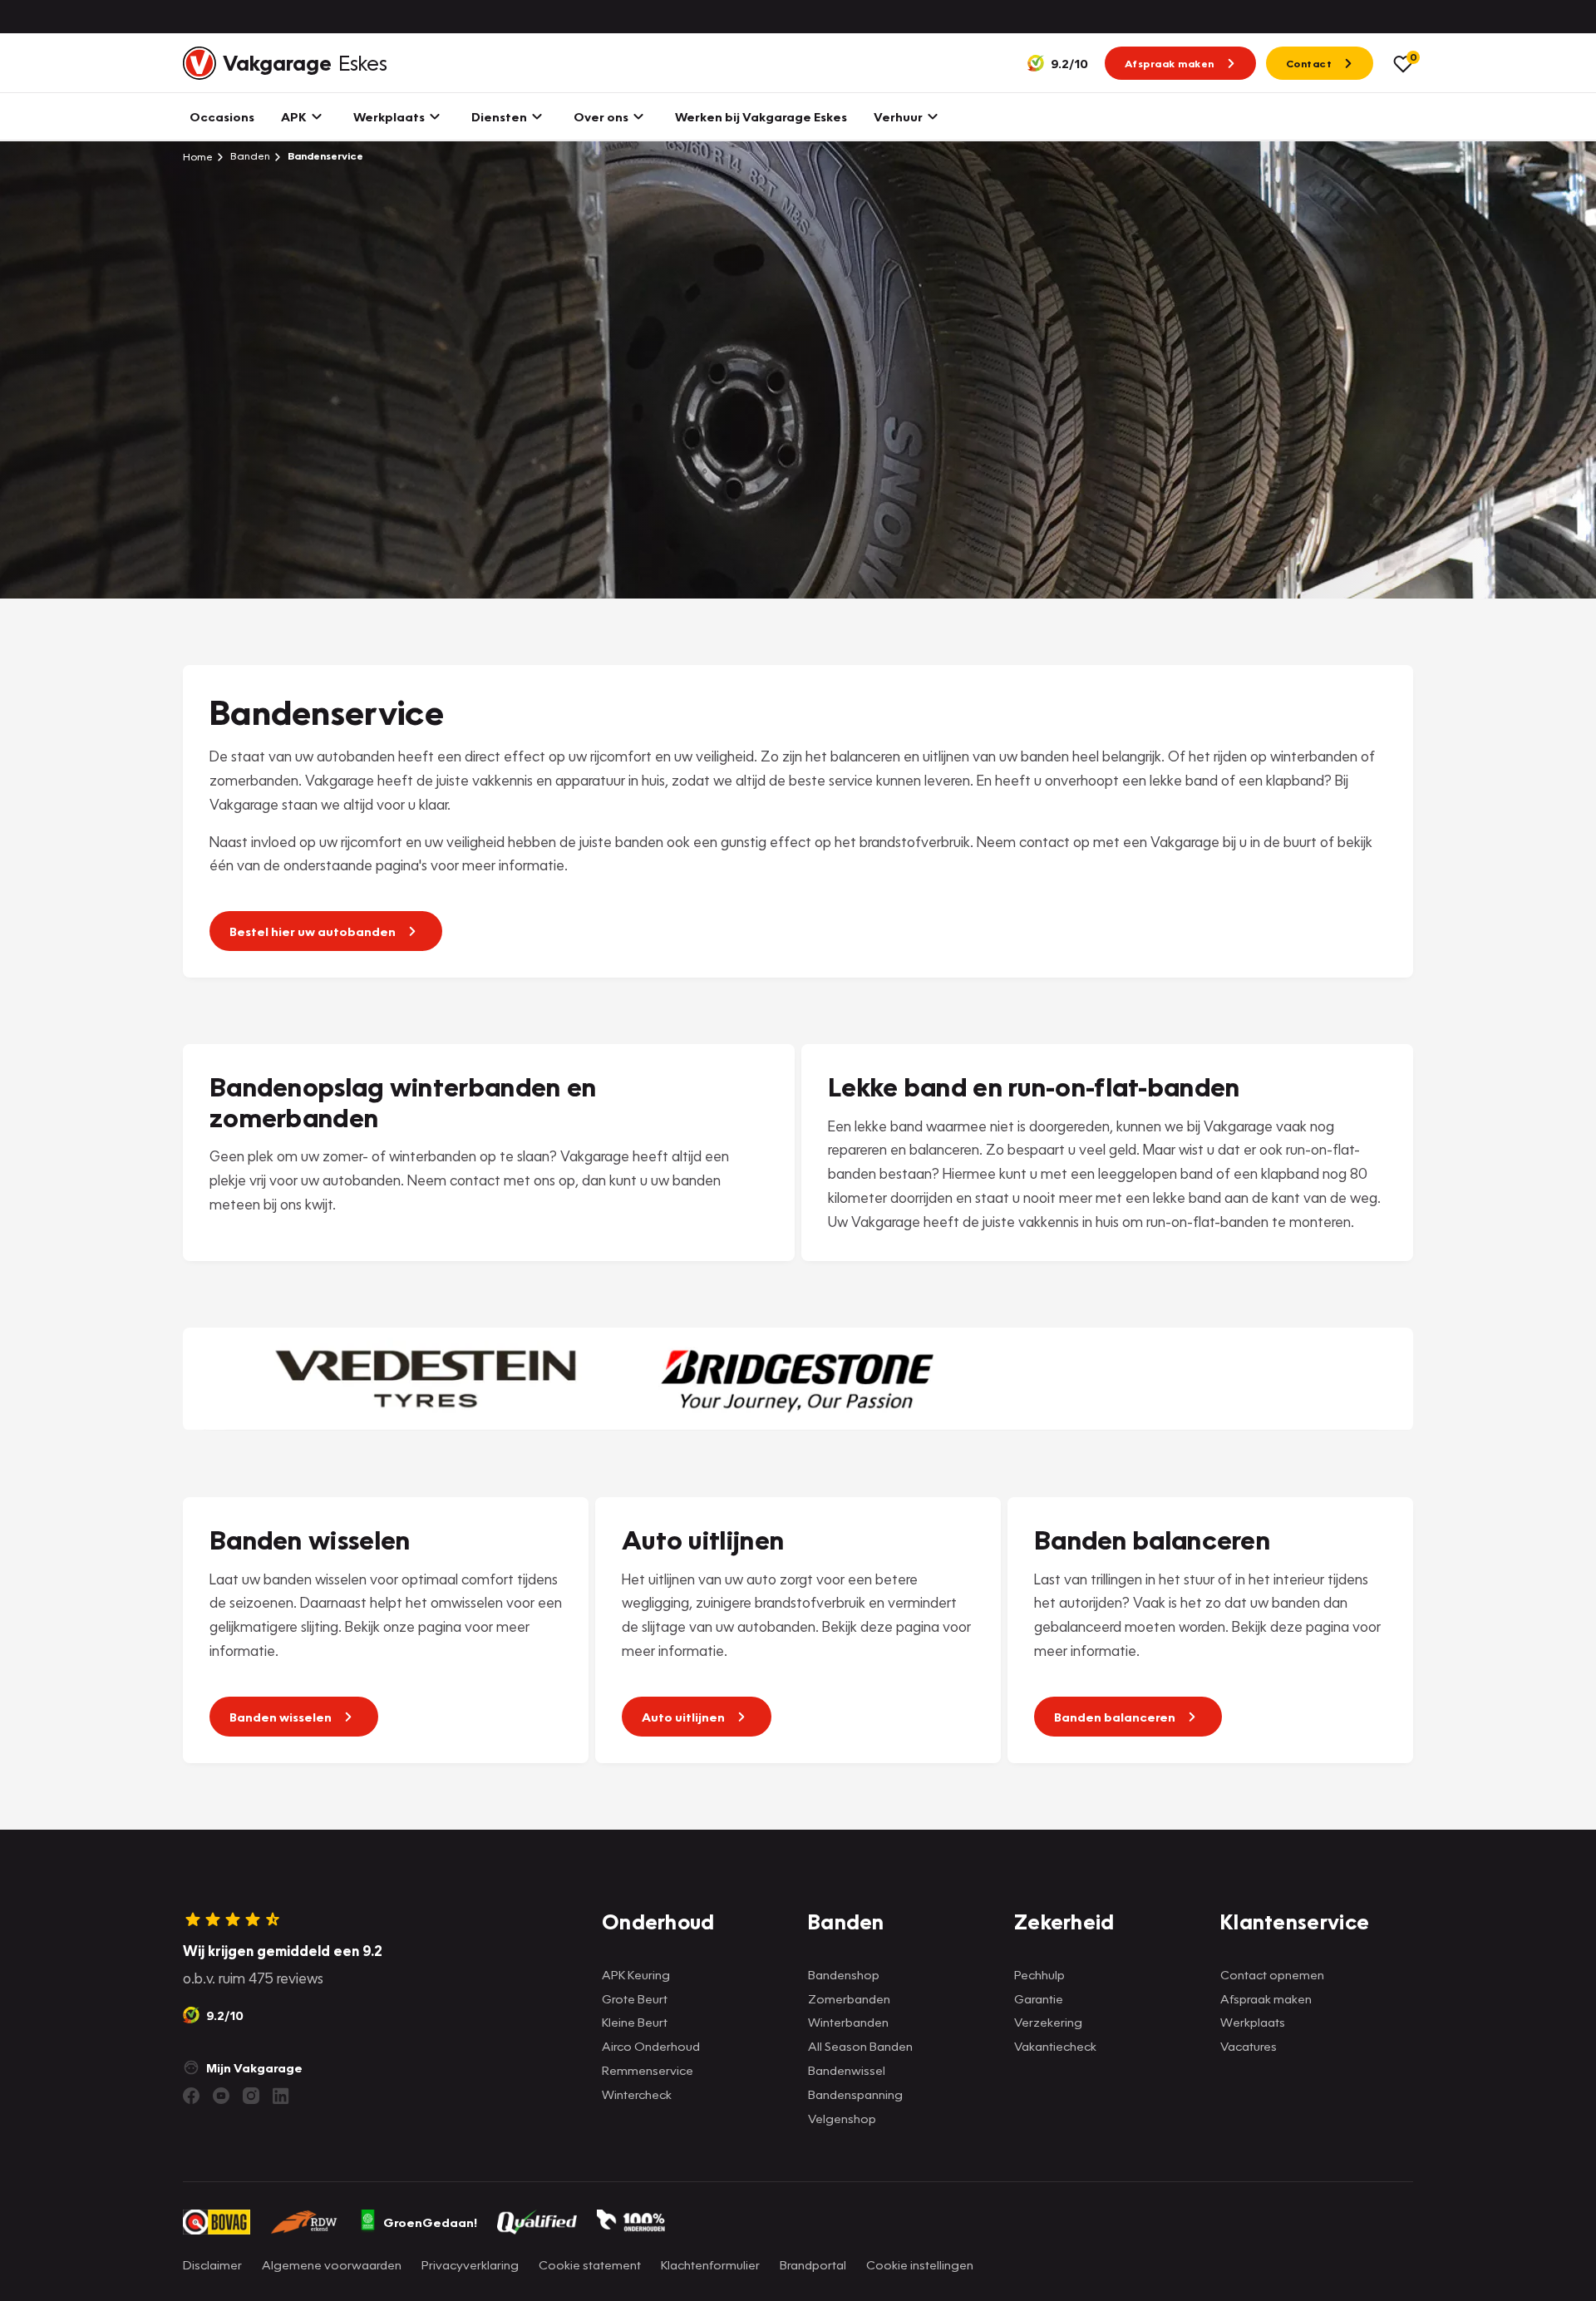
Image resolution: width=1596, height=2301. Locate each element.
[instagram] (251, 2096)
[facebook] (191, 2096)
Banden (249, 156)
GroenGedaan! (430, 2222)
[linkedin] (281, 2096)
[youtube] (221, 2096)
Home (198, 156)
